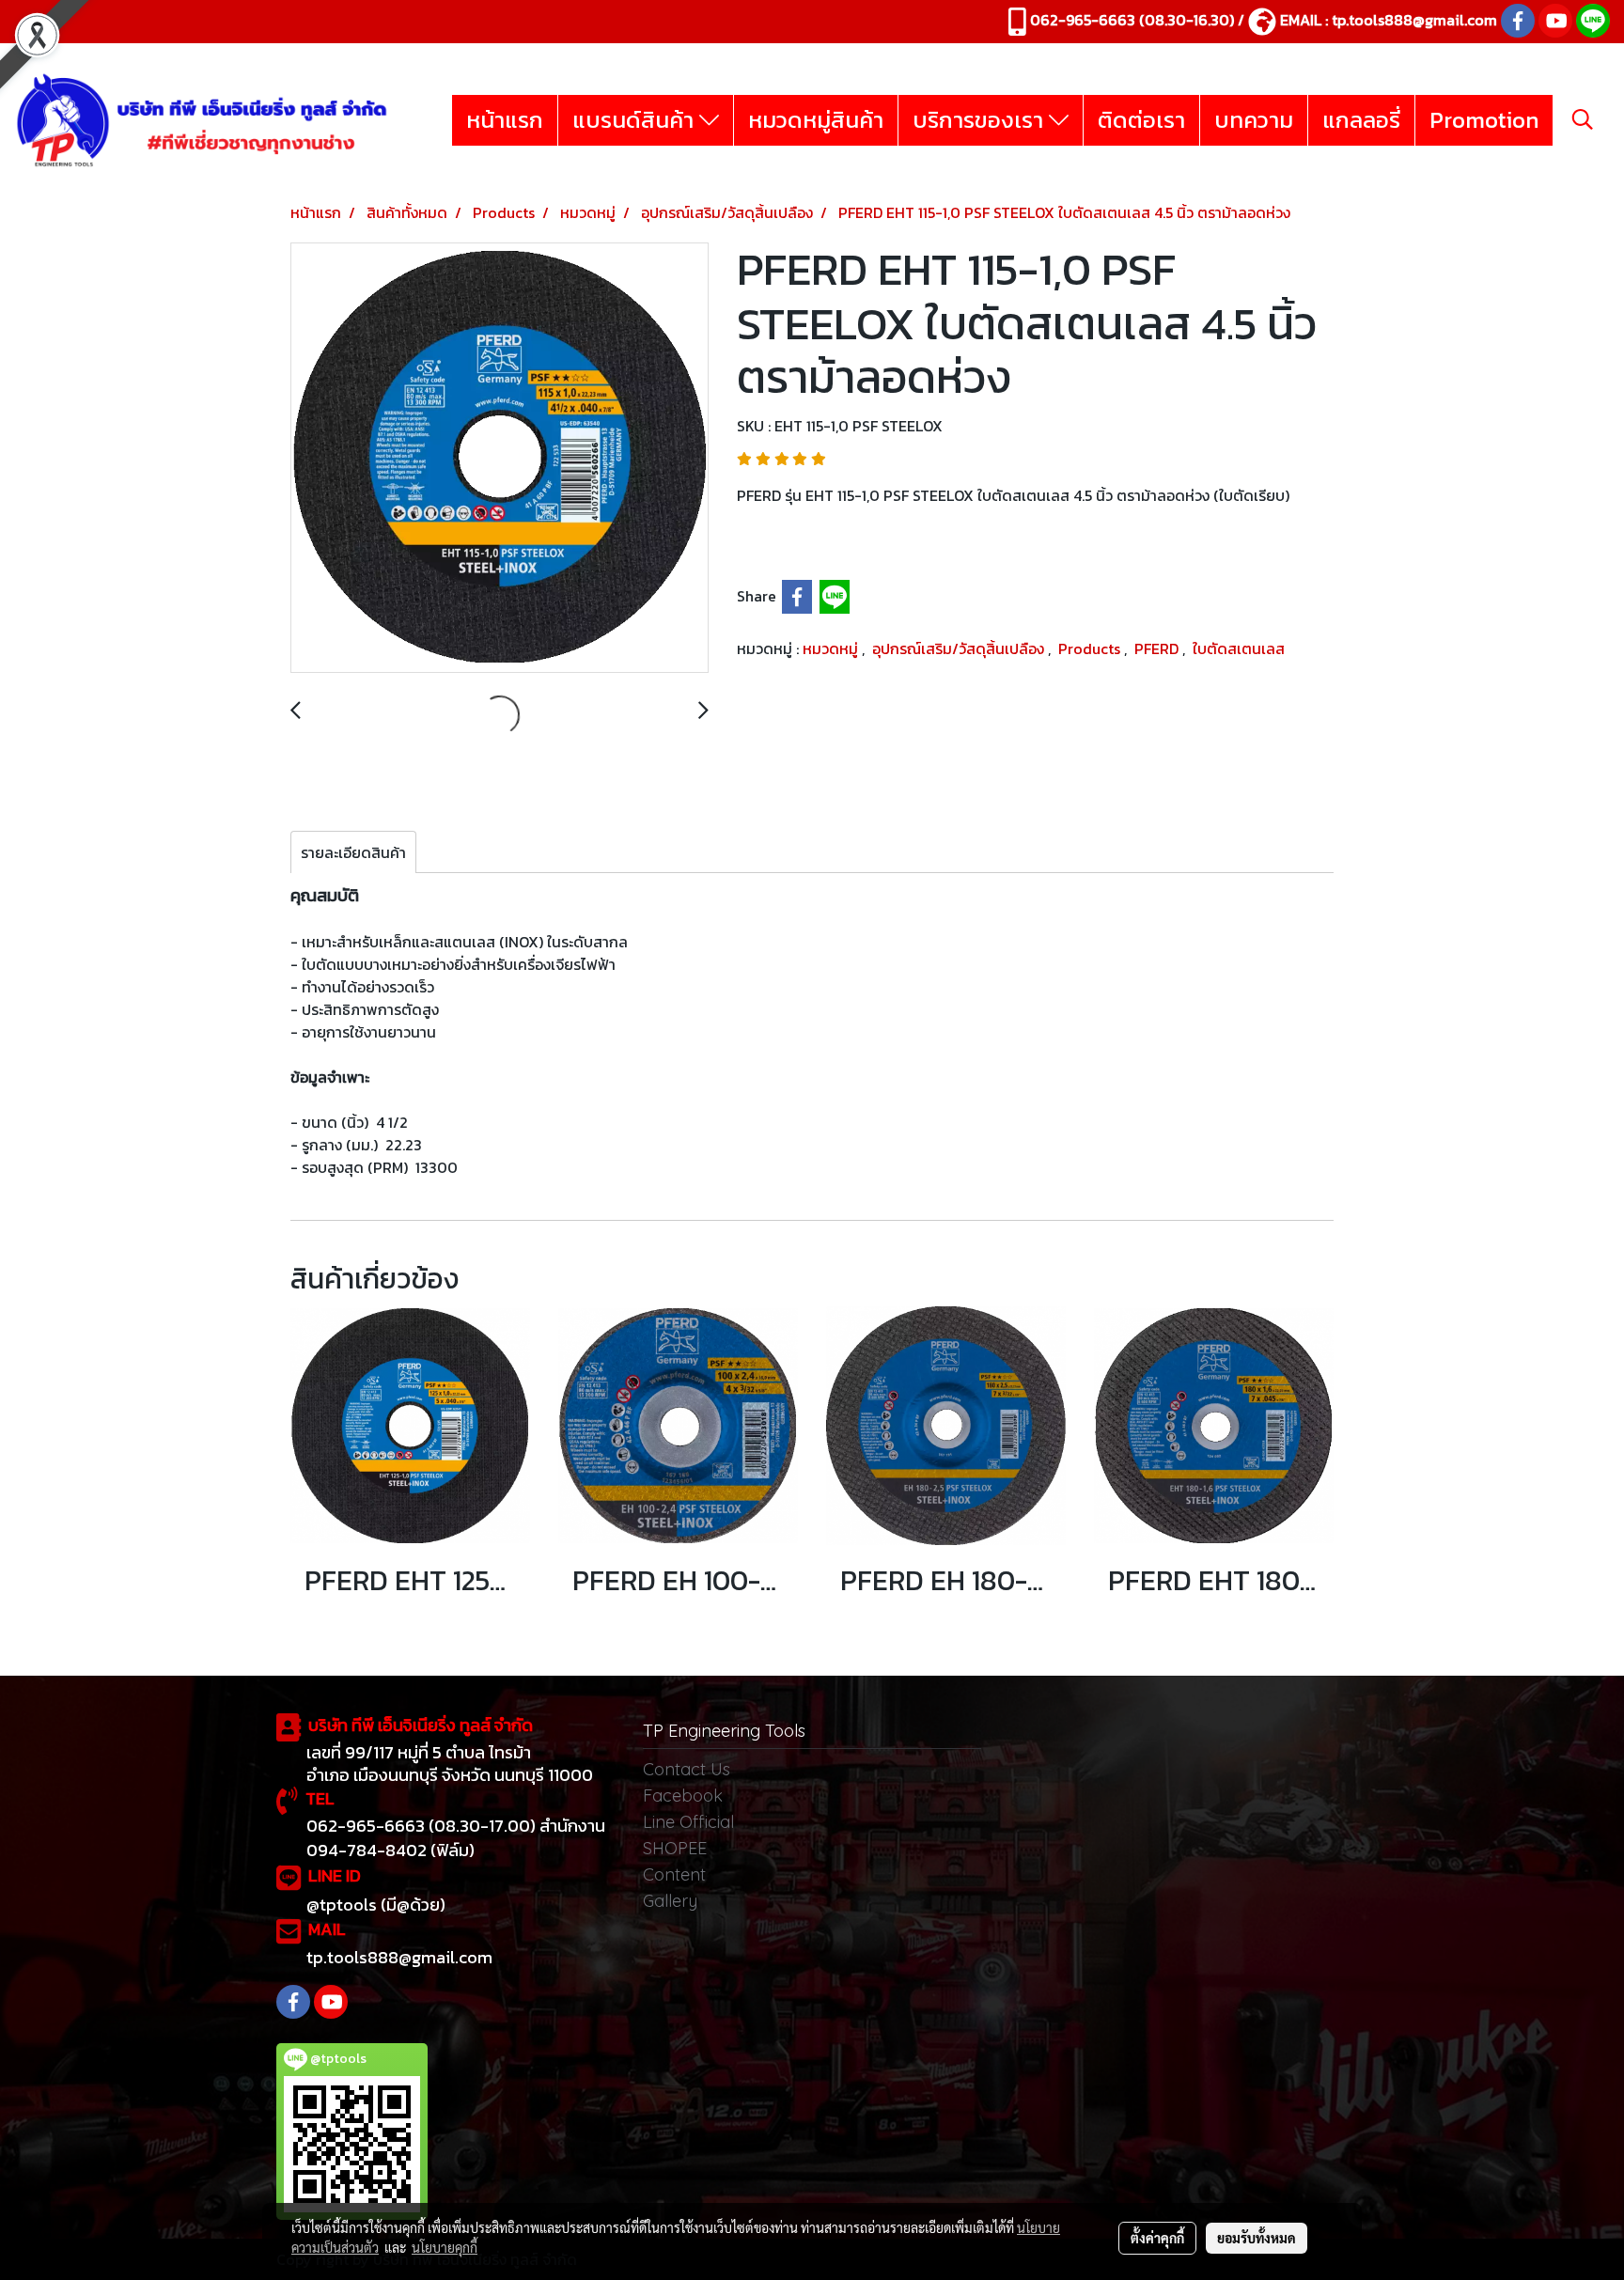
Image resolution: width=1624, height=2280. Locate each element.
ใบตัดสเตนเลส (1239, 648)
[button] (1583, 119)
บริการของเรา (981, 120)
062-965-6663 (1083, 20)
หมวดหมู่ (832, 648)
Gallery (670, 1901)
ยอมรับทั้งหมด (1257, 2238)
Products (1091, 648)
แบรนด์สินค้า (636, 120)
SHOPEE (675, 1848)
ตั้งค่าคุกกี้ (1157, 2238)
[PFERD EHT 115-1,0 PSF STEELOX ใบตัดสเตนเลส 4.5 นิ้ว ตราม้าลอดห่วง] (500, 459)
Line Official (688, 1822)
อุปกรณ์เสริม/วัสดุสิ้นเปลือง (960, 648)
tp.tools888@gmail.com (1414, 20)
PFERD (1158, 648)
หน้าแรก (505, 120)
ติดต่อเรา (1141, 120)
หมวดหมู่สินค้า (816, 120)
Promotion (1484, 120)
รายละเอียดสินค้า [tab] (353, 852)
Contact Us (687, 1769)
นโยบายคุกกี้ (445, 2247)
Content (674, 1874)
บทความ (1254, 120)
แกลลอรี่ (1361, 120)
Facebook (683, 1796)
